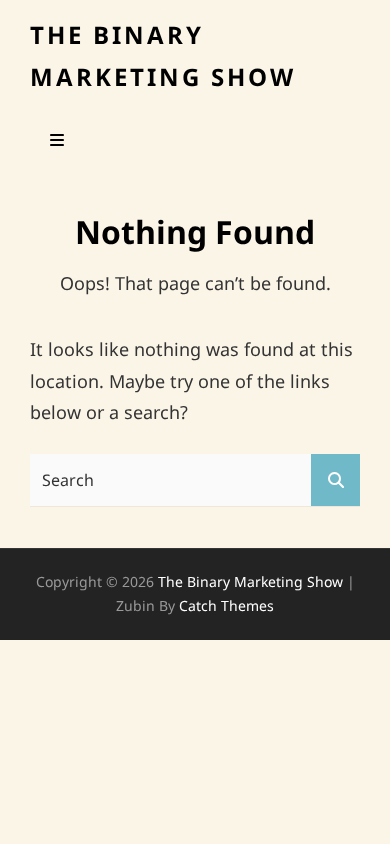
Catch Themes (226, 605)
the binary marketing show (250, 581)
